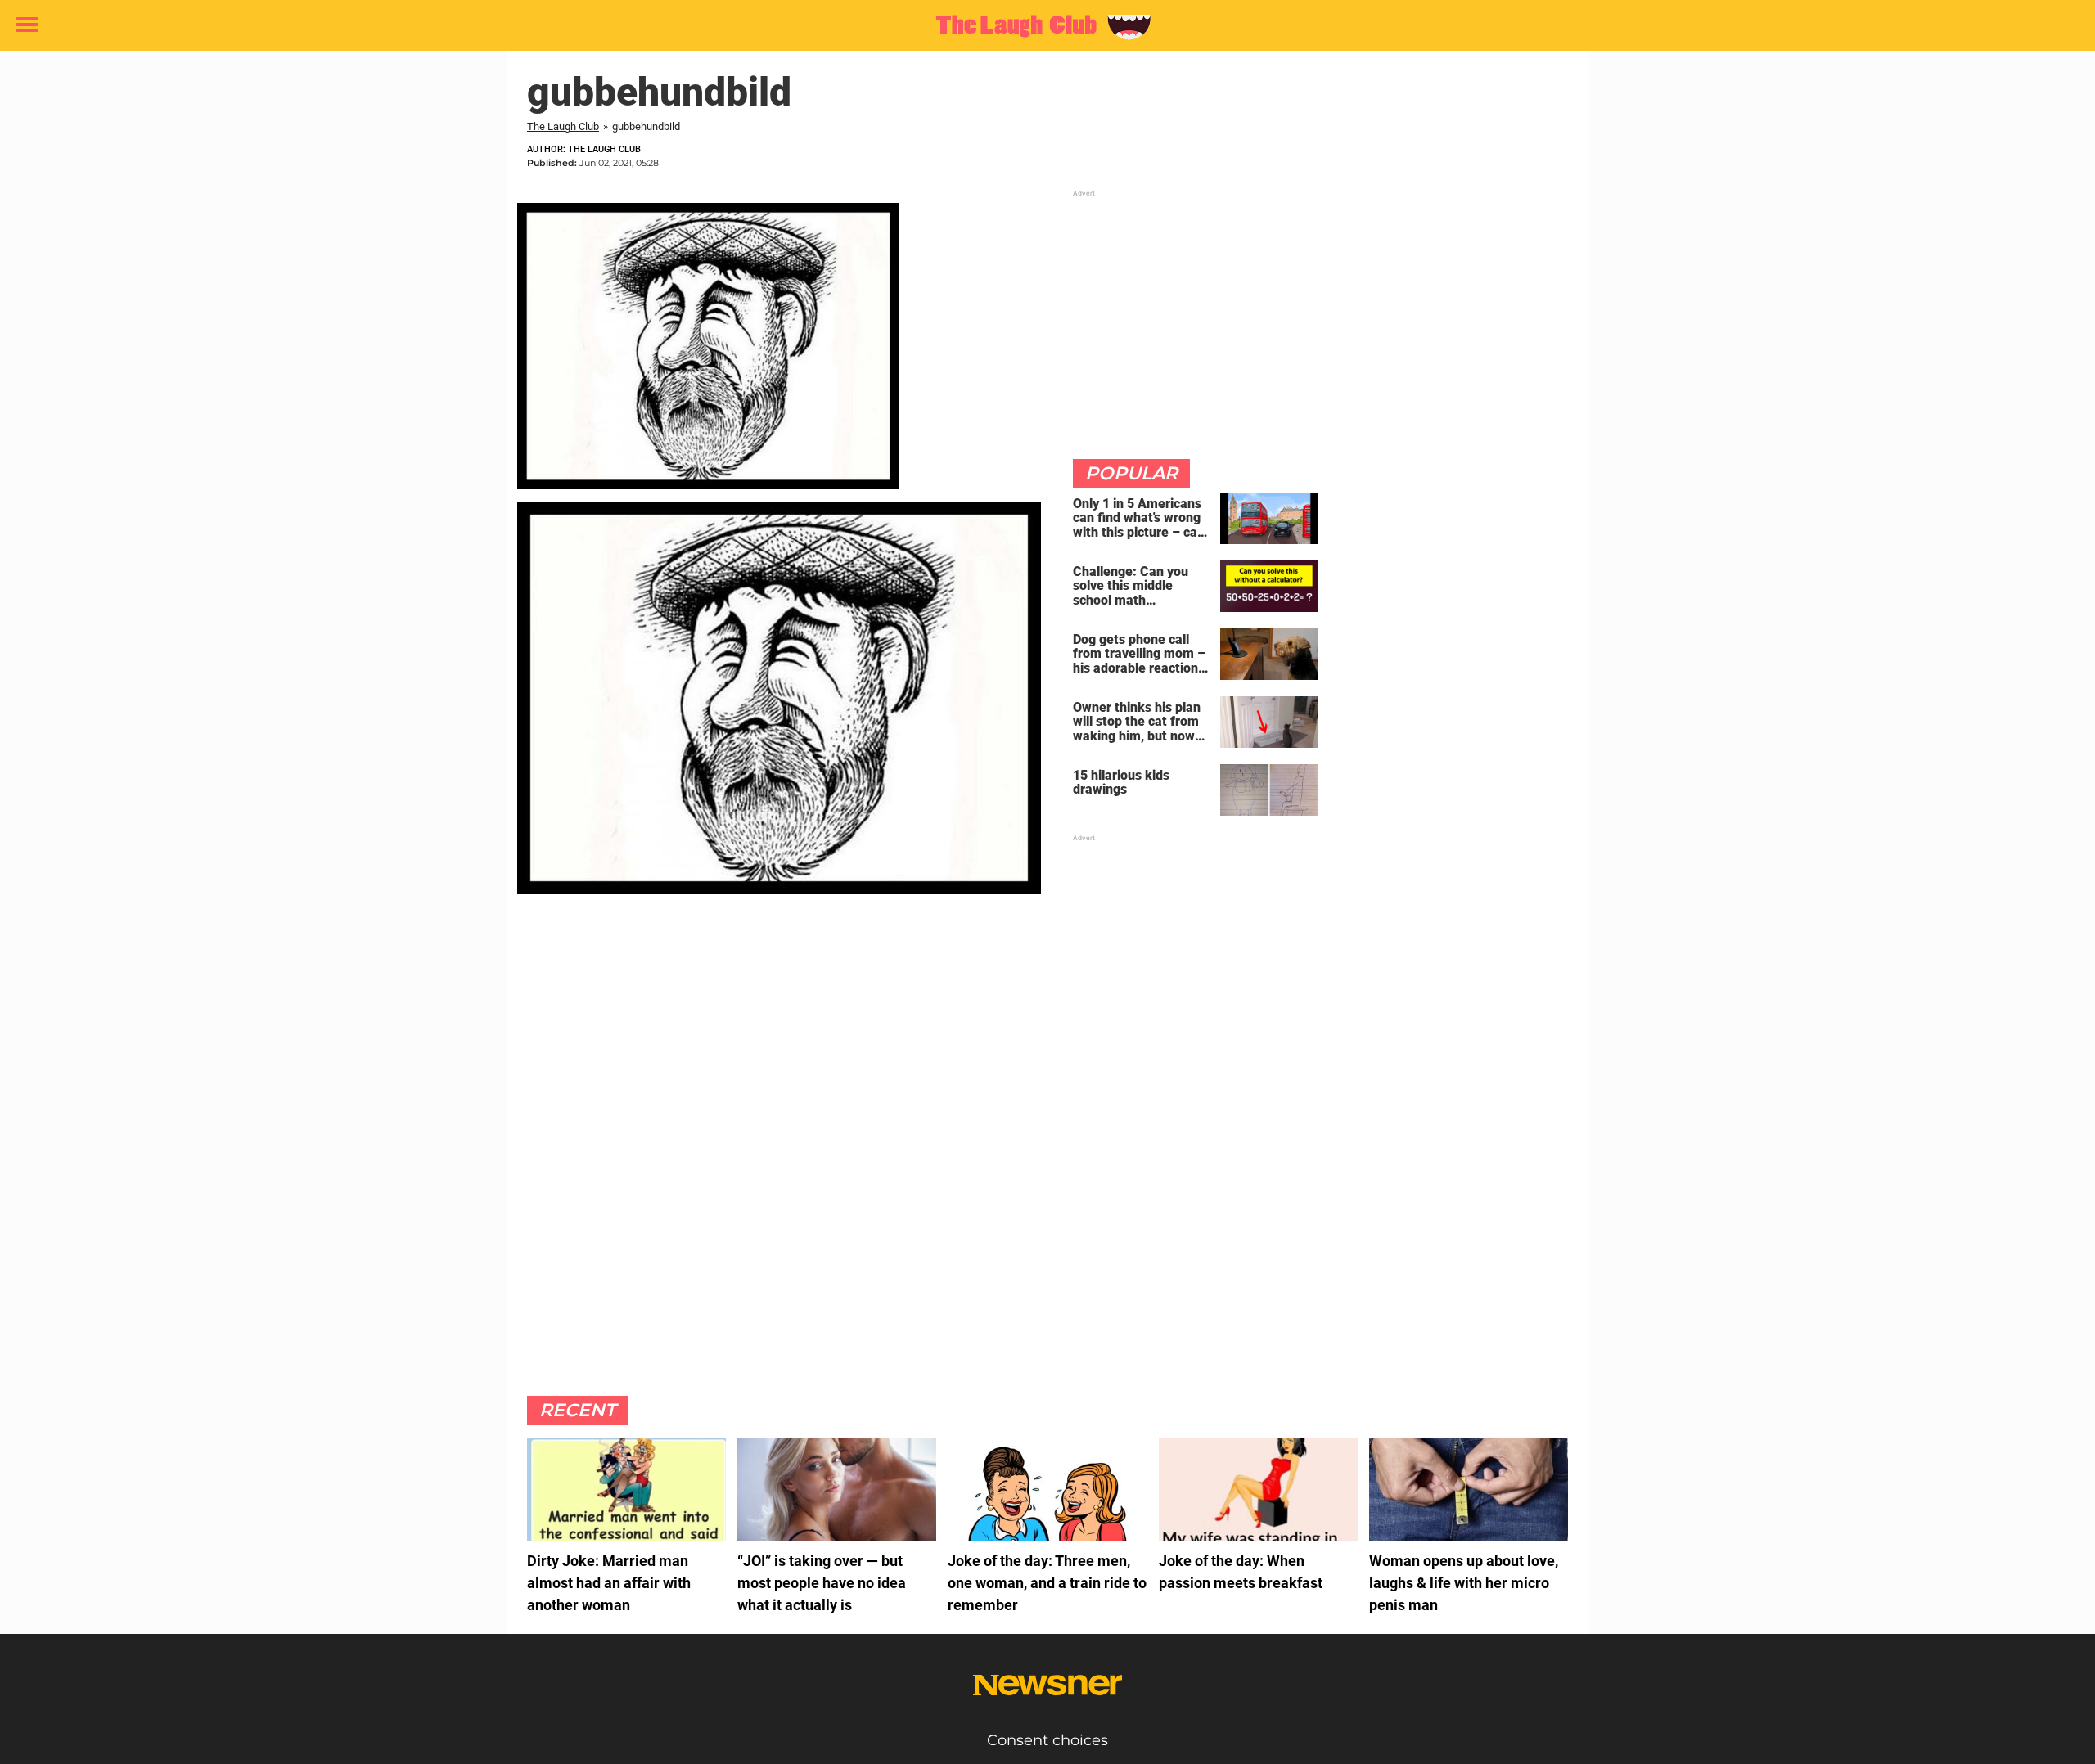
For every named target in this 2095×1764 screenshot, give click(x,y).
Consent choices (1047, 1740)
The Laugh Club (563, 126)
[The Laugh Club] (1041, 26)
